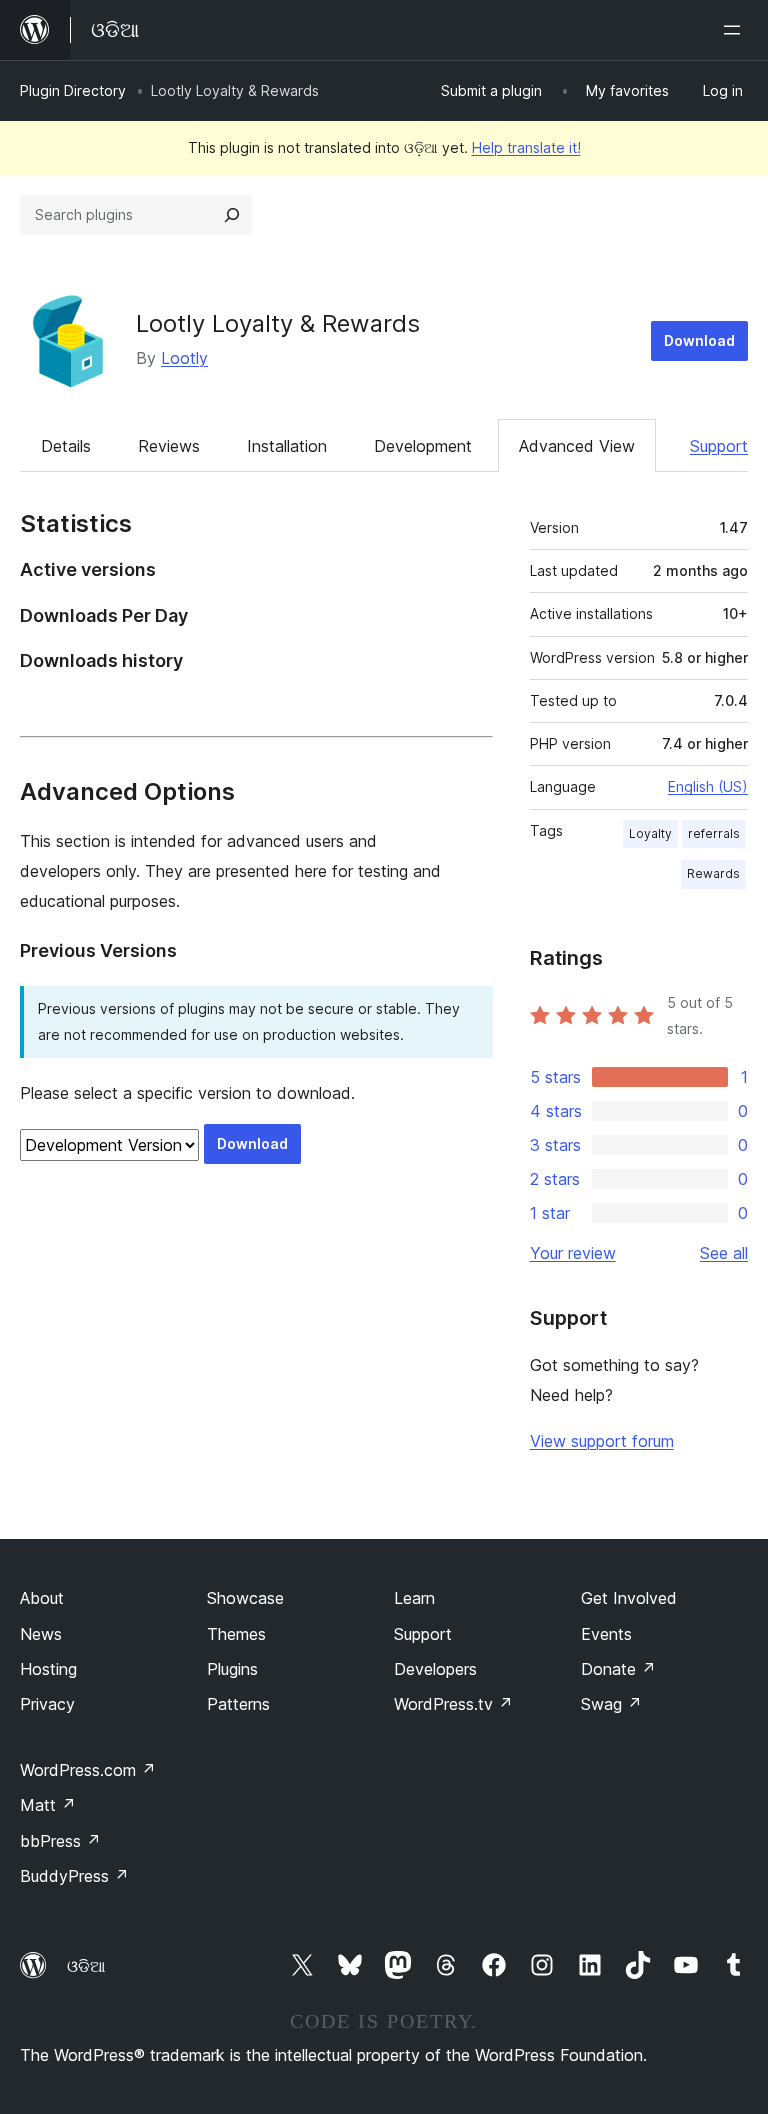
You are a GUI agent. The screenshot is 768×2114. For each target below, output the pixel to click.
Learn (414, 1598)
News (41, 1634)
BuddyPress (74, 1876)
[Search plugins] (232, 215)
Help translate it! (526, 147)
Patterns (238, 1704)
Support (719, 446)
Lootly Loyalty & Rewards (278, 323)
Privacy (47, 1704)
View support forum (602, 1441)
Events (606, 1634)
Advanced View (577, 446)
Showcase (245, 1598)
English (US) (708, 786)
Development (423, 446)
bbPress (60, 1841)
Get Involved (629, 1598)
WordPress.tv (453, 1704)
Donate (618, 1669)
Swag (611, 1704)
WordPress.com (88, 1770)
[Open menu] (736, 30)
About (42, 1598)
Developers (435, 1669)
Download (699, 340)
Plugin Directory (73, 90)
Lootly (184, 358)
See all (724, 1253)
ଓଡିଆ (86, 1966)
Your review (573, 1253)
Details (66, 446)
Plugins (232, 1669)
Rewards (713, 873)
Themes (236, 1634)
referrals (714, 833)
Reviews (169, 446)
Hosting (48, 1669)
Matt (48, 1805)
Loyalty (650, 833)
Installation (287, 446)
